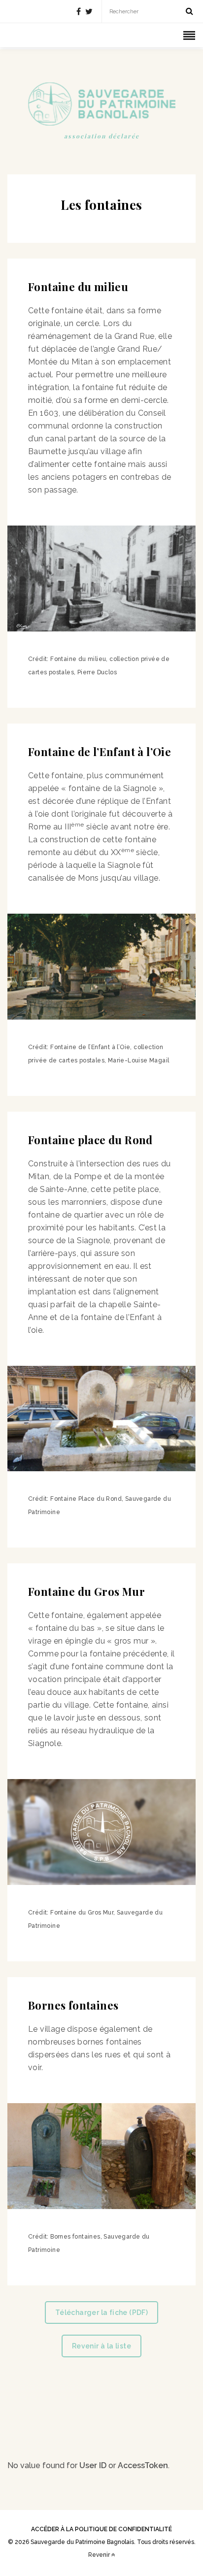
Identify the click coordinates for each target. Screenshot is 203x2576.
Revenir (100, 2555)
